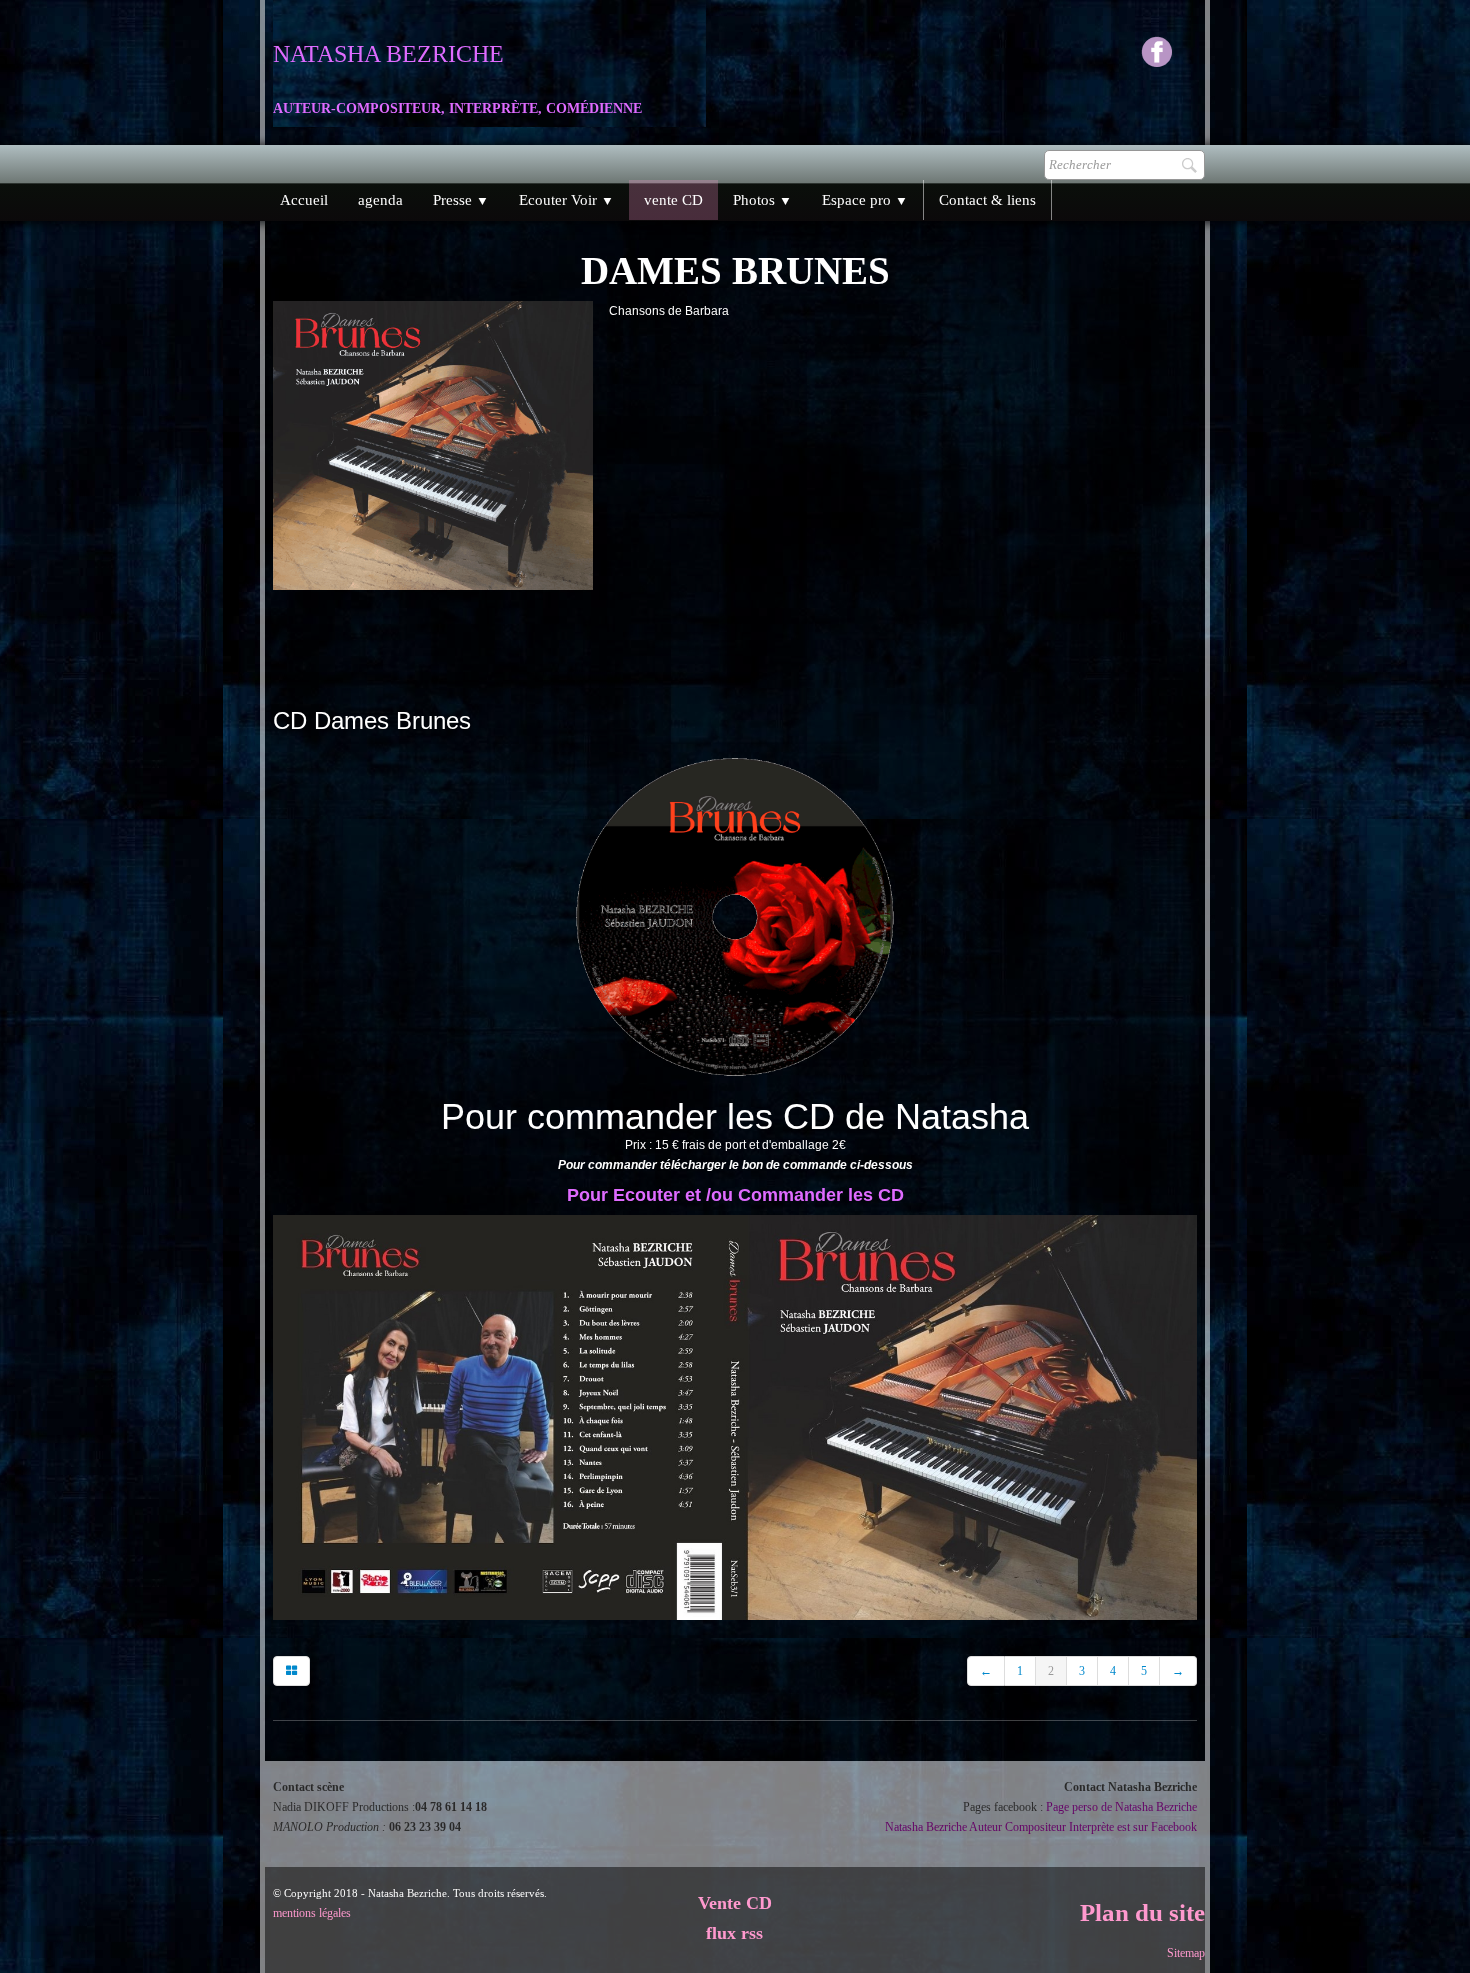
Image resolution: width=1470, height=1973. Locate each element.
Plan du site (1142, 1912)
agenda (380, 200)
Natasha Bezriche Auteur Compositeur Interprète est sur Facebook (1041, 1827)
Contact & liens (987, 200)
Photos (762, 200)
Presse (461, 200)
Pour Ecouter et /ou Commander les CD (735, 1195)
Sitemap (1186, 1953)
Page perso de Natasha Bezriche (1121, 1807)
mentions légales (312, 1913)
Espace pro (865, 200)
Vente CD (735, 1903)
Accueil (304, 200)
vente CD (673, 200)
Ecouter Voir (566, 200)
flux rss (734, 1933)
